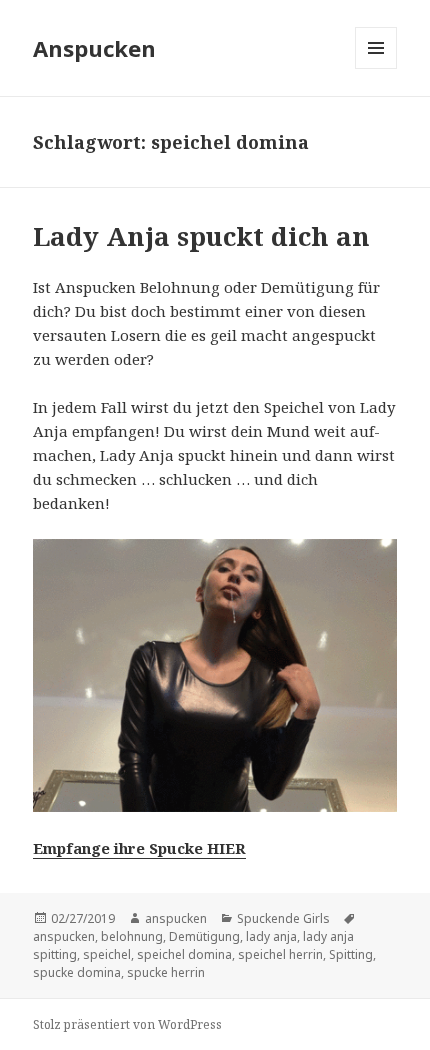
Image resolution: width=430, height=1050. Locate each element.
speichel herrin (280, 954)
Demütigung (204, 936)
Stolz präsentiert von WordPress (127, 1024)
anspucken (176, 918)
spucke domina (77, 972)
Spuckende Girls (283, 918)
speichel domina (184, 954)
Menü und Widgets (376, 68)
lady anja (271, 936)
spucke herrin (166, 972)
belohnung (132, 936)
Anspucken (94, 48)
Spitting (351, 954)
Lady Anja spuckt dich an (201, 236)
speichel (107, 954)
